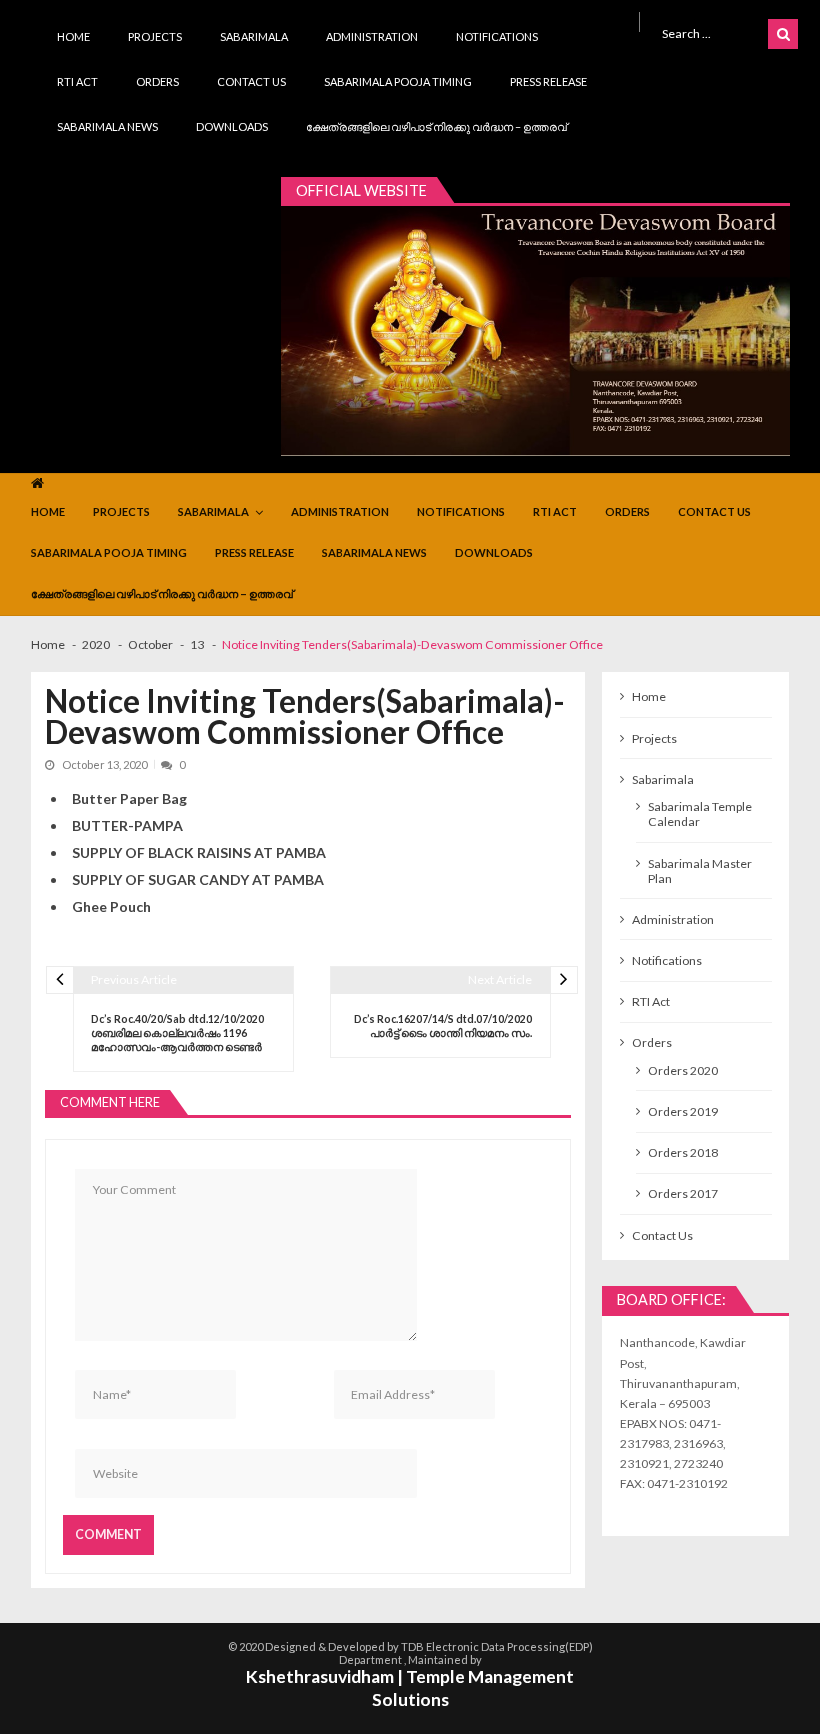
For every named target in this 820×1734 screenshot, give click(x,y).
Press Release (548, 81)
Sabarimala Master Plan (700, 871)
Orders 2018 (683, 1152)
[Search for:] (711, 32)
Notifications (497, 36)
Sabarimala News (107, 126)
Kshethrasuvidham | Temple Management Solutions (410, 1688)
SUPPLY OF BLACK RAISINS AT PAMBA (199, 852)
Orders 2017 (683, 1193)
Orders (157, 81)
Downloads (232, 126)
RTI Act (77, 81)
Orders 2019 (683, 1111)
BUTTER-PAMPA (127, 825)
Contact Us (251, 81)
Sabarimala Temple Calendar (700, 814)
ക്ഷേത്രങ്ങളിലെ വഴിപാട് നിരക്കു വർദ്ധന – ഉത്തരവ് (436, 126)
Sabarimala (254, 36)
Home (73, 36)
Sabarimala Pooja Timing (398, 81)
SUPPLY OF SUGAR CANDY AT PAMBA (198, 879)
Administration (372, 36)
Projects (155, 36)
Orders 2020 (683, 1070)
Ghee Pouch (111, 906)
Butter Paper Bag (129, 798)
